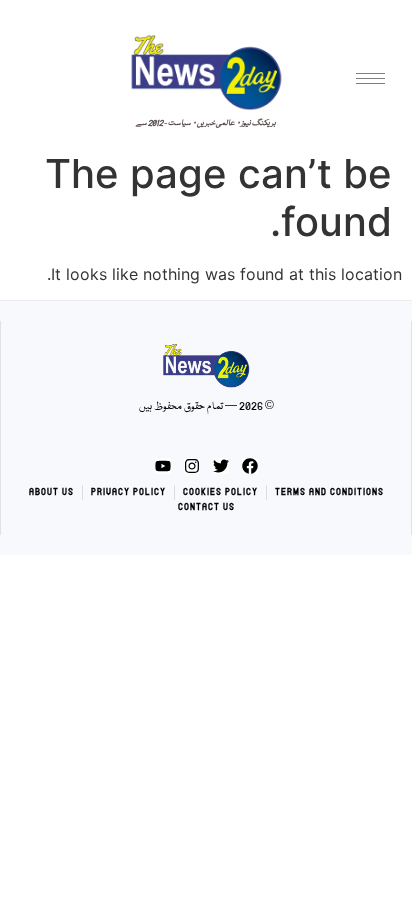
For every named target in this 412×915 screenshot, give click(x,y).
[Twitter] (221, 466)
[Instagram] (192, 466)
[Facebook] (250, 466)
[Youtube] (163, 466)
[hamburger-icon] (370, 78)
